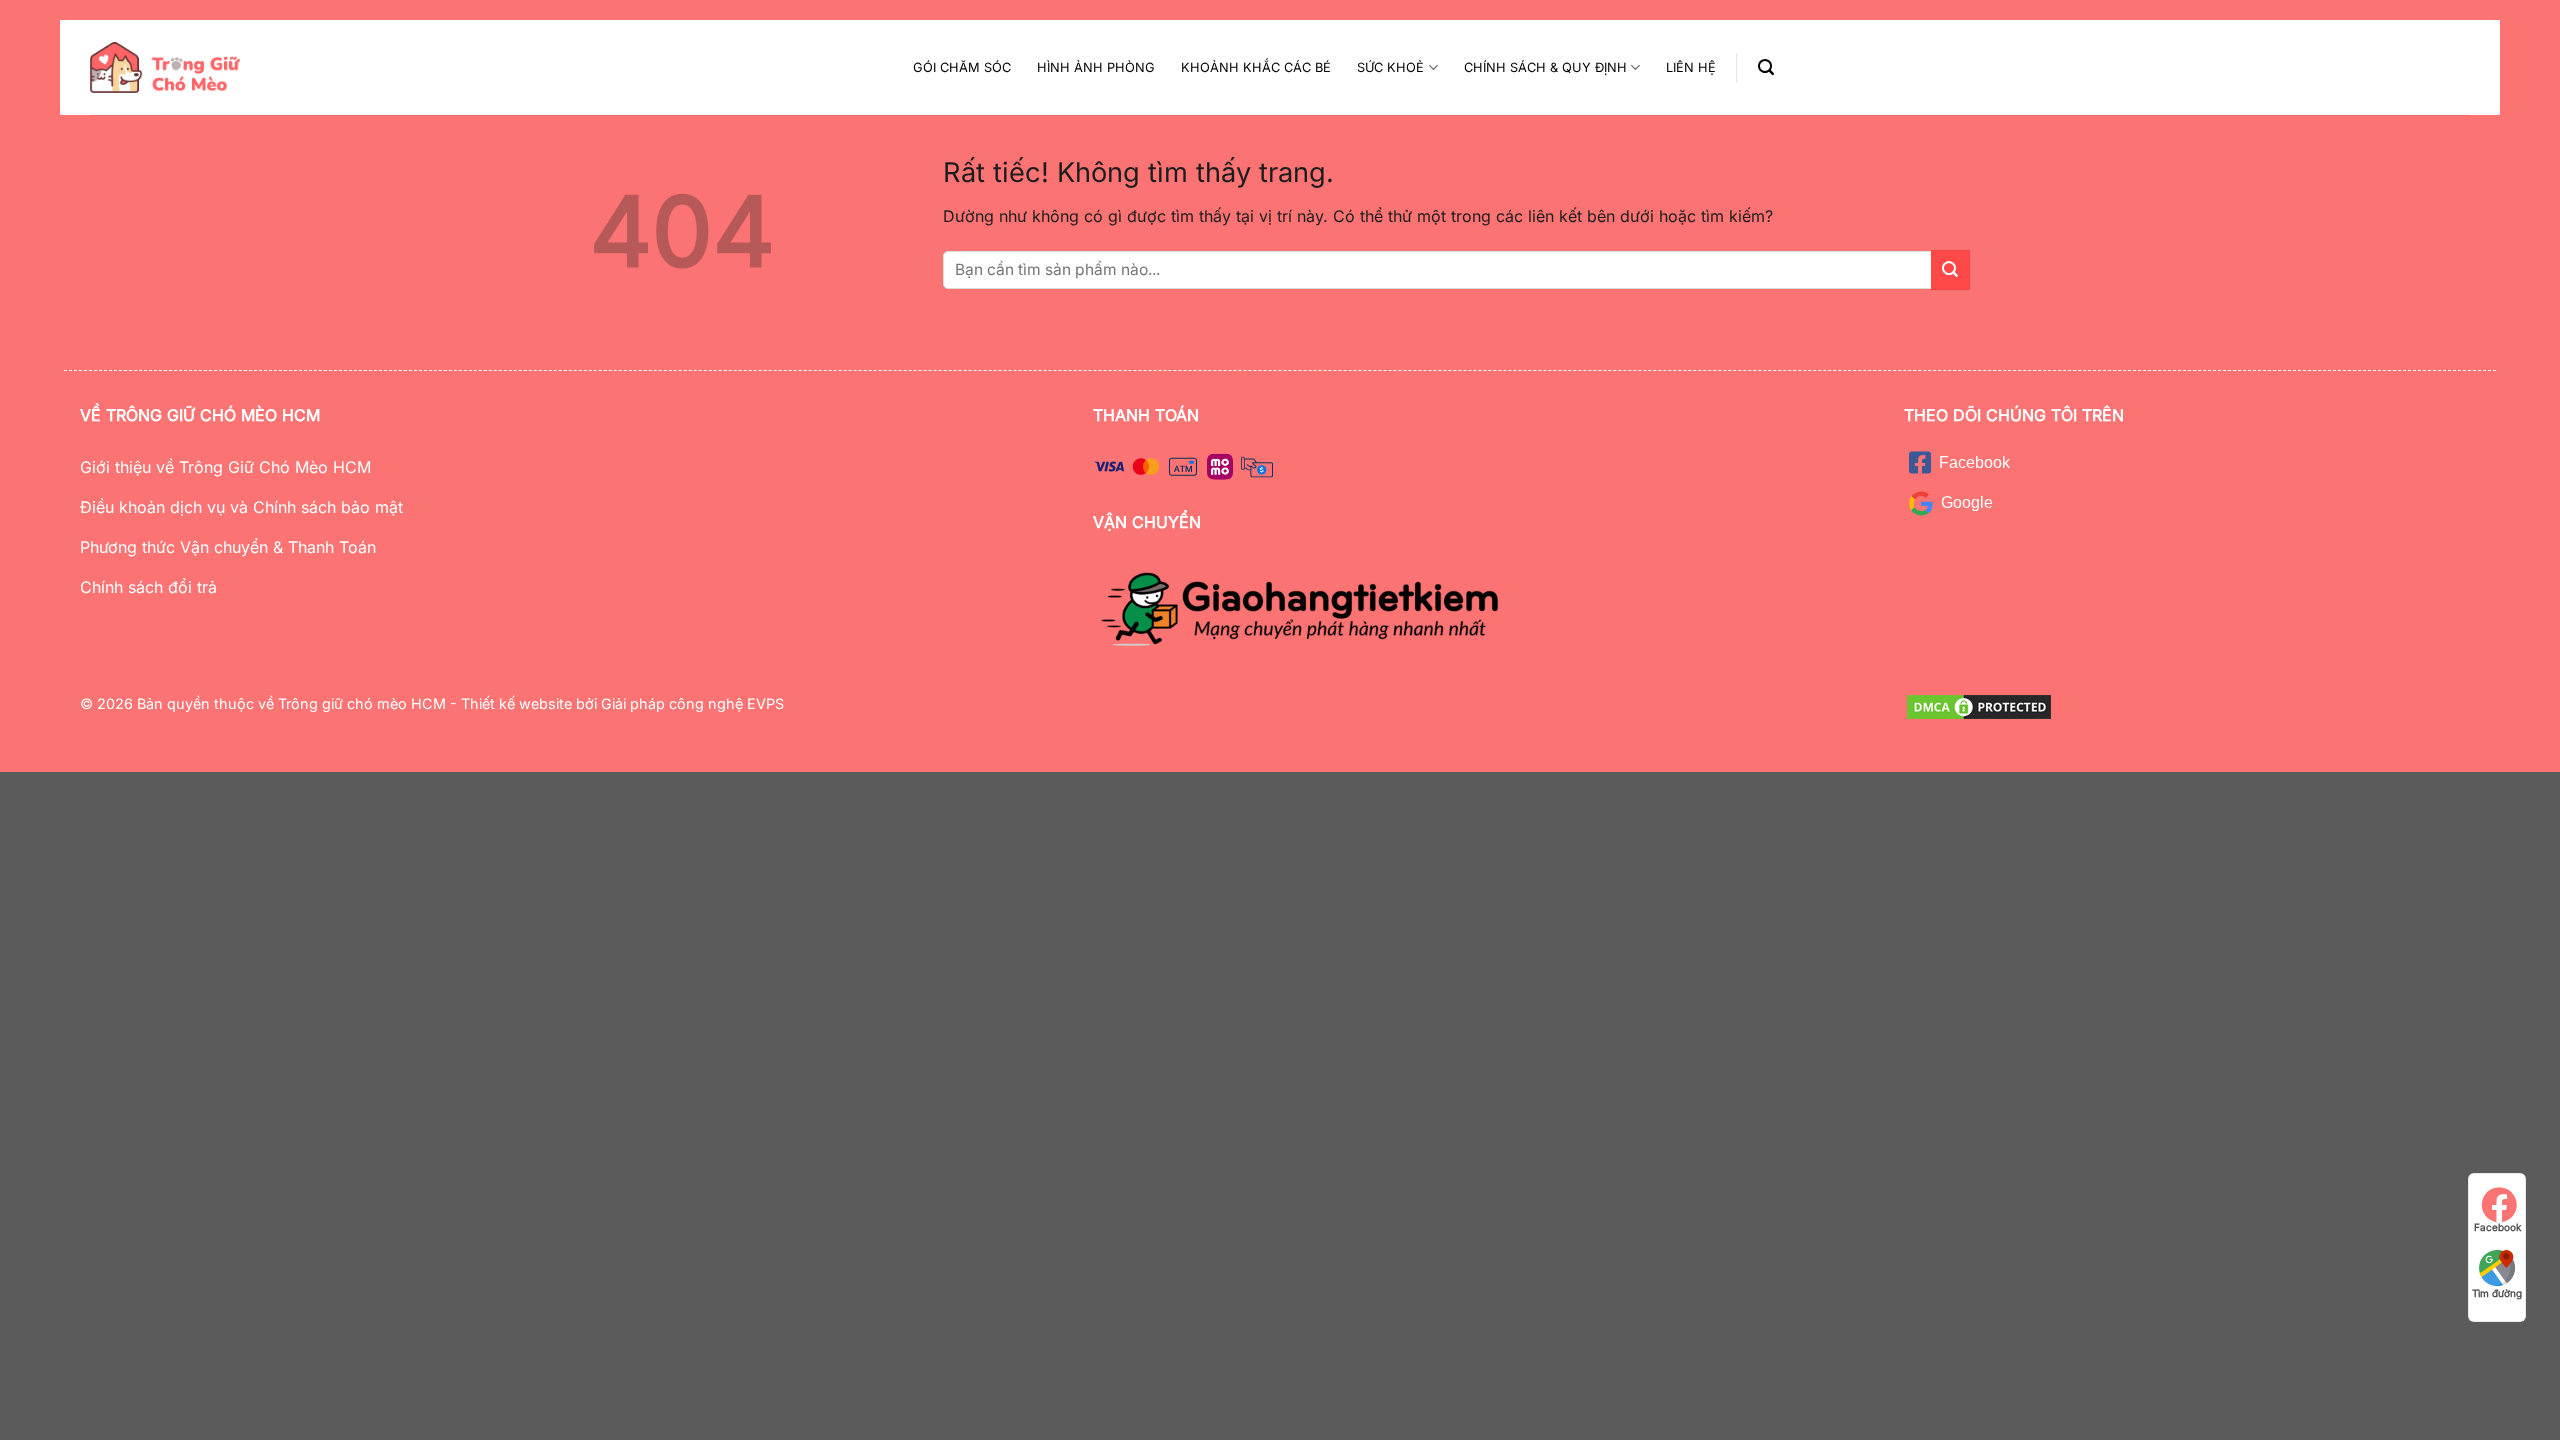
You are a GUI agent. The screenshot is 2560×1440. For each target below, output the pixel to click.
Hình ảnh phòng (1096, 67)
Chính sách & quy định (1545, 67)
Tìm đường (2497, 1293)
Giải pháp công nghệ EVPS (690, 703)
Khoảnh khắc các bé (1256, 67)
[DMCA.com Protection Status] (1979, 705)
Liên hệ (1691, 67)
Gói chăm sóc (962, 67)
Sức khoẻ (1390, 67)
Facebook (2497, 1227)
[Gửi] (1950, 269)
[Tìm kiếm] (1766, 67)
